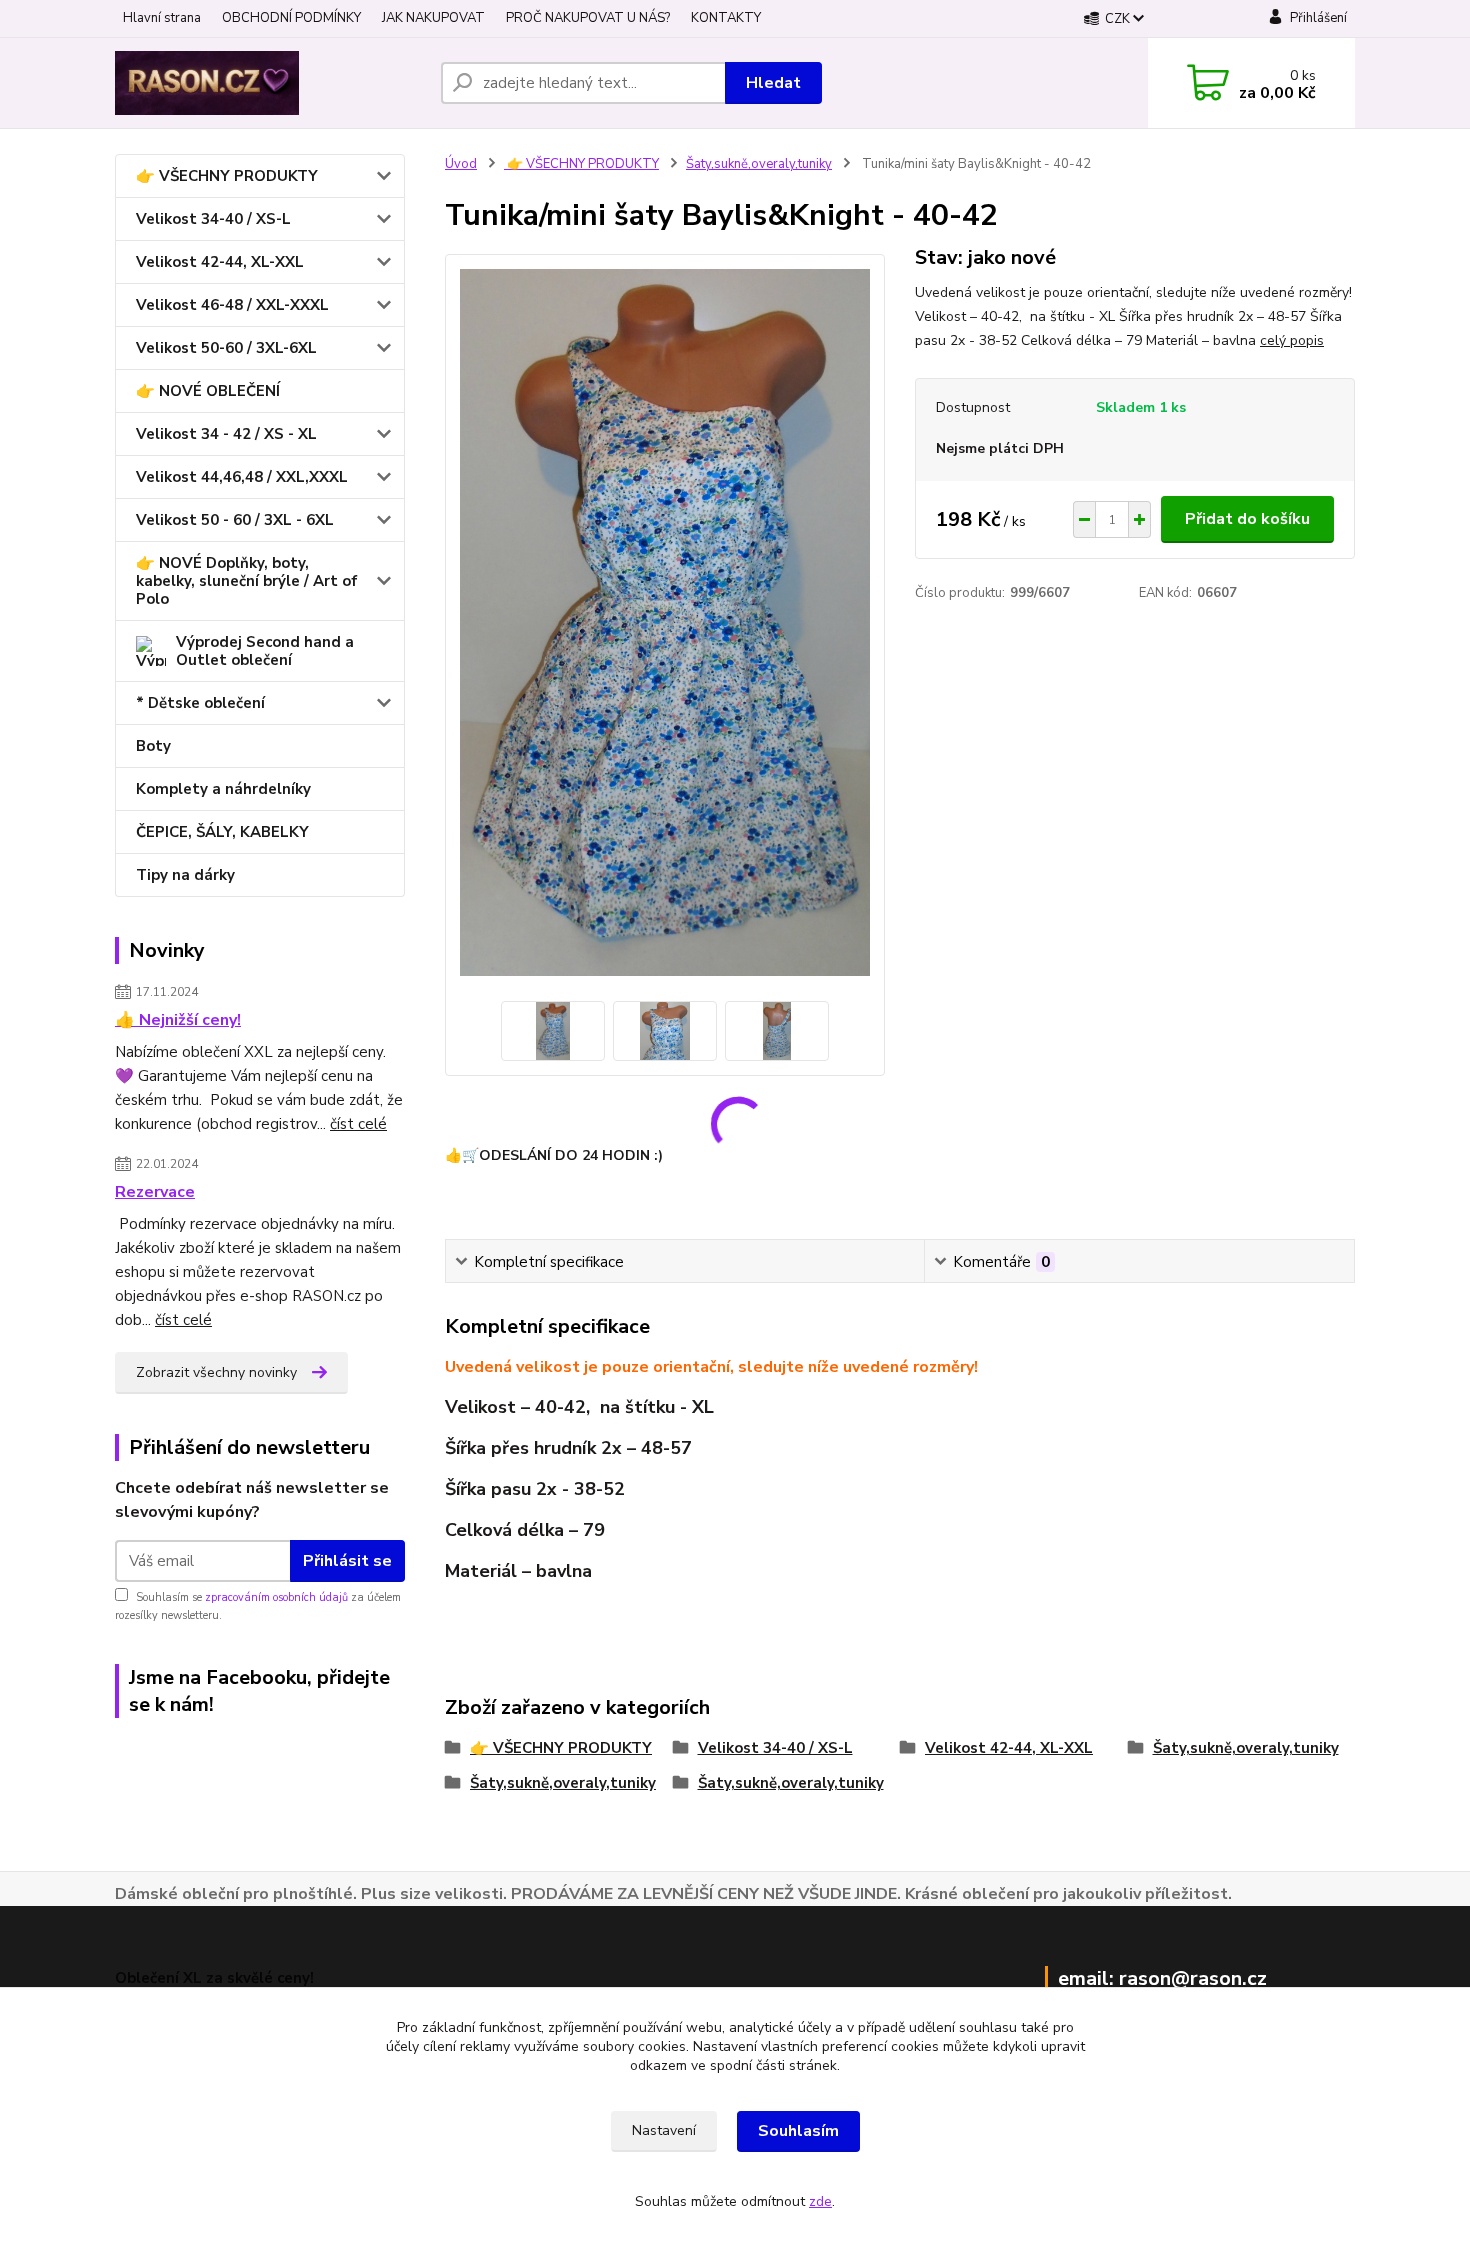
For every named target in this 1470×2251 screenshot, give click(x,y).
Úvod (461, 164)
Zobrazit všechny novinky (216, 1372)
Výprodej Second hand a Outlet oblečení (265, 651)
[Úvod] (270, 83)
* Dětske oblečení (200, 703)
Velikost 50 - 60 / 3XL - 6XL (235, 520)
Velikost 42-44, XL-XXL (220, 262)
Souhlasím (798, 2131)
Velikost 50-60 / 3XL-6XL (226, 348)
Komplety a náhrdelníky (223, 789)
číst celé (358, 1124)
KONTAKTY (726, 18)
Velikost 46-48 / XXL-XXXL (232, 305)
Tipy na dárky (185, 875)
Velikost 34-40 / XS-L (213, 219)
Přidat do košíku (1247, 519)
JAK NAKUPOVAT (433, 18)
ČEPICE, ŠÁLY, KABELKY (222, 832)
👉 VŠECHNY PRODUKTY (227, 176)
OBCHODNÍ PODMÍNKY (291, 18)
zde (820, 2201)
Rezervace (155, 1192)
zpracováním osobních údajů (276, 1597)
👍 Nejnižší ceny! (178, 1020)
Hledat (773, 83)
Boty (153, 746)
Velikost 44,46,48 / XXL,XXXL (242, 477)
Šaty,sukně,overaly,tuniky (759, 164)
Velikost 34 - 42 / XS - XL (226, 434)
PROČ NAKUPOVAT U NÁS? (588, 18)
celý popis (1292, 340)
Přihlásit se (347, 1561)
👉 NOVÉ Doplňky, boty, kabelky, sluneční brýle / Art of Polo (247, 581)
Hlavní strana (162, 18)
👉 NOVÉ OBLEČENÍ (208, 391)
